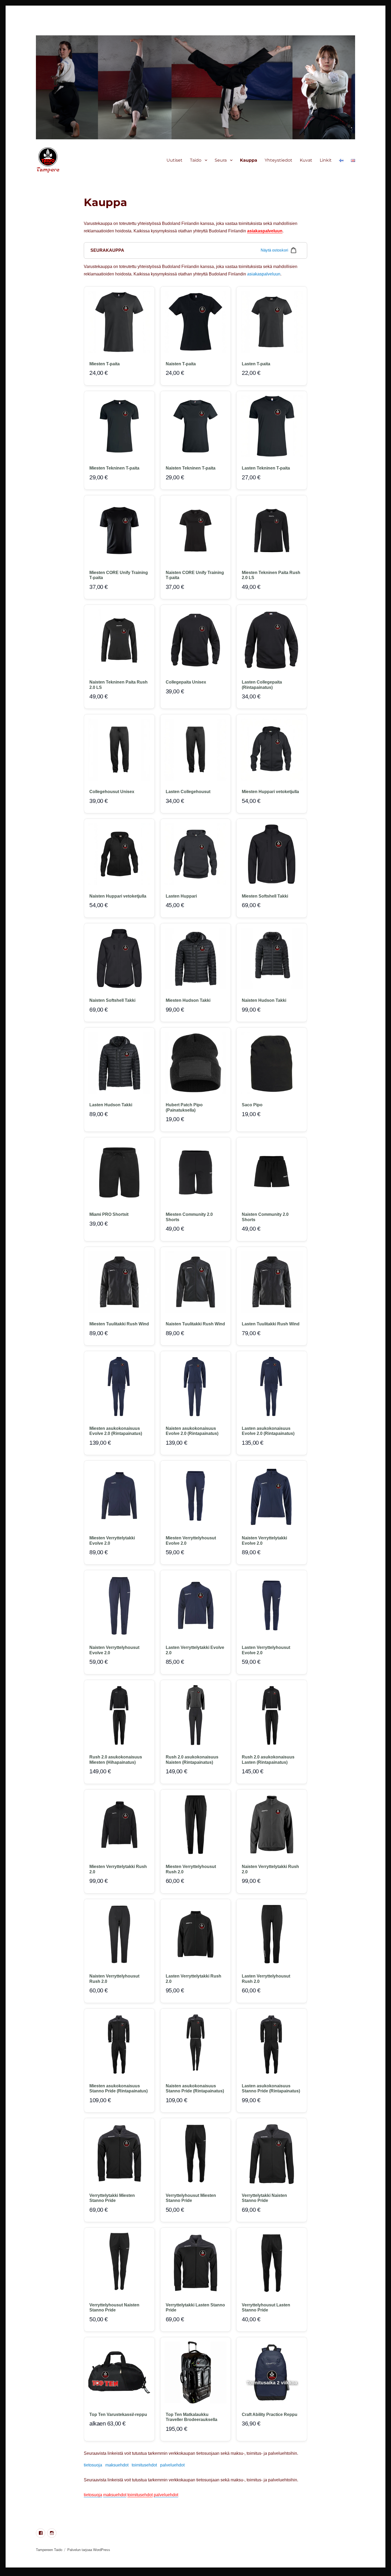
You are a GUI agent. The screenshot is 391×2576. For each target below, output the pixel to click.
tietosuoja (93, 2465)
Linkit (326, 160)
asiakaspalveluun (265, 231)
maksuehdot (117, 2465)
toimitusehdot (144, 2465)
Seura (221, 160)
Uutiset (174, 160)
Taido (196, 160)
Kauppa (249, 160)
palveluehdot (172, 2465)
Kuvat (306, 160)
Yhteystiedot (278, 160)
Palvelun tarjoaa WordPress (89, 2550)
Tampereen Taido (49, 2550)
